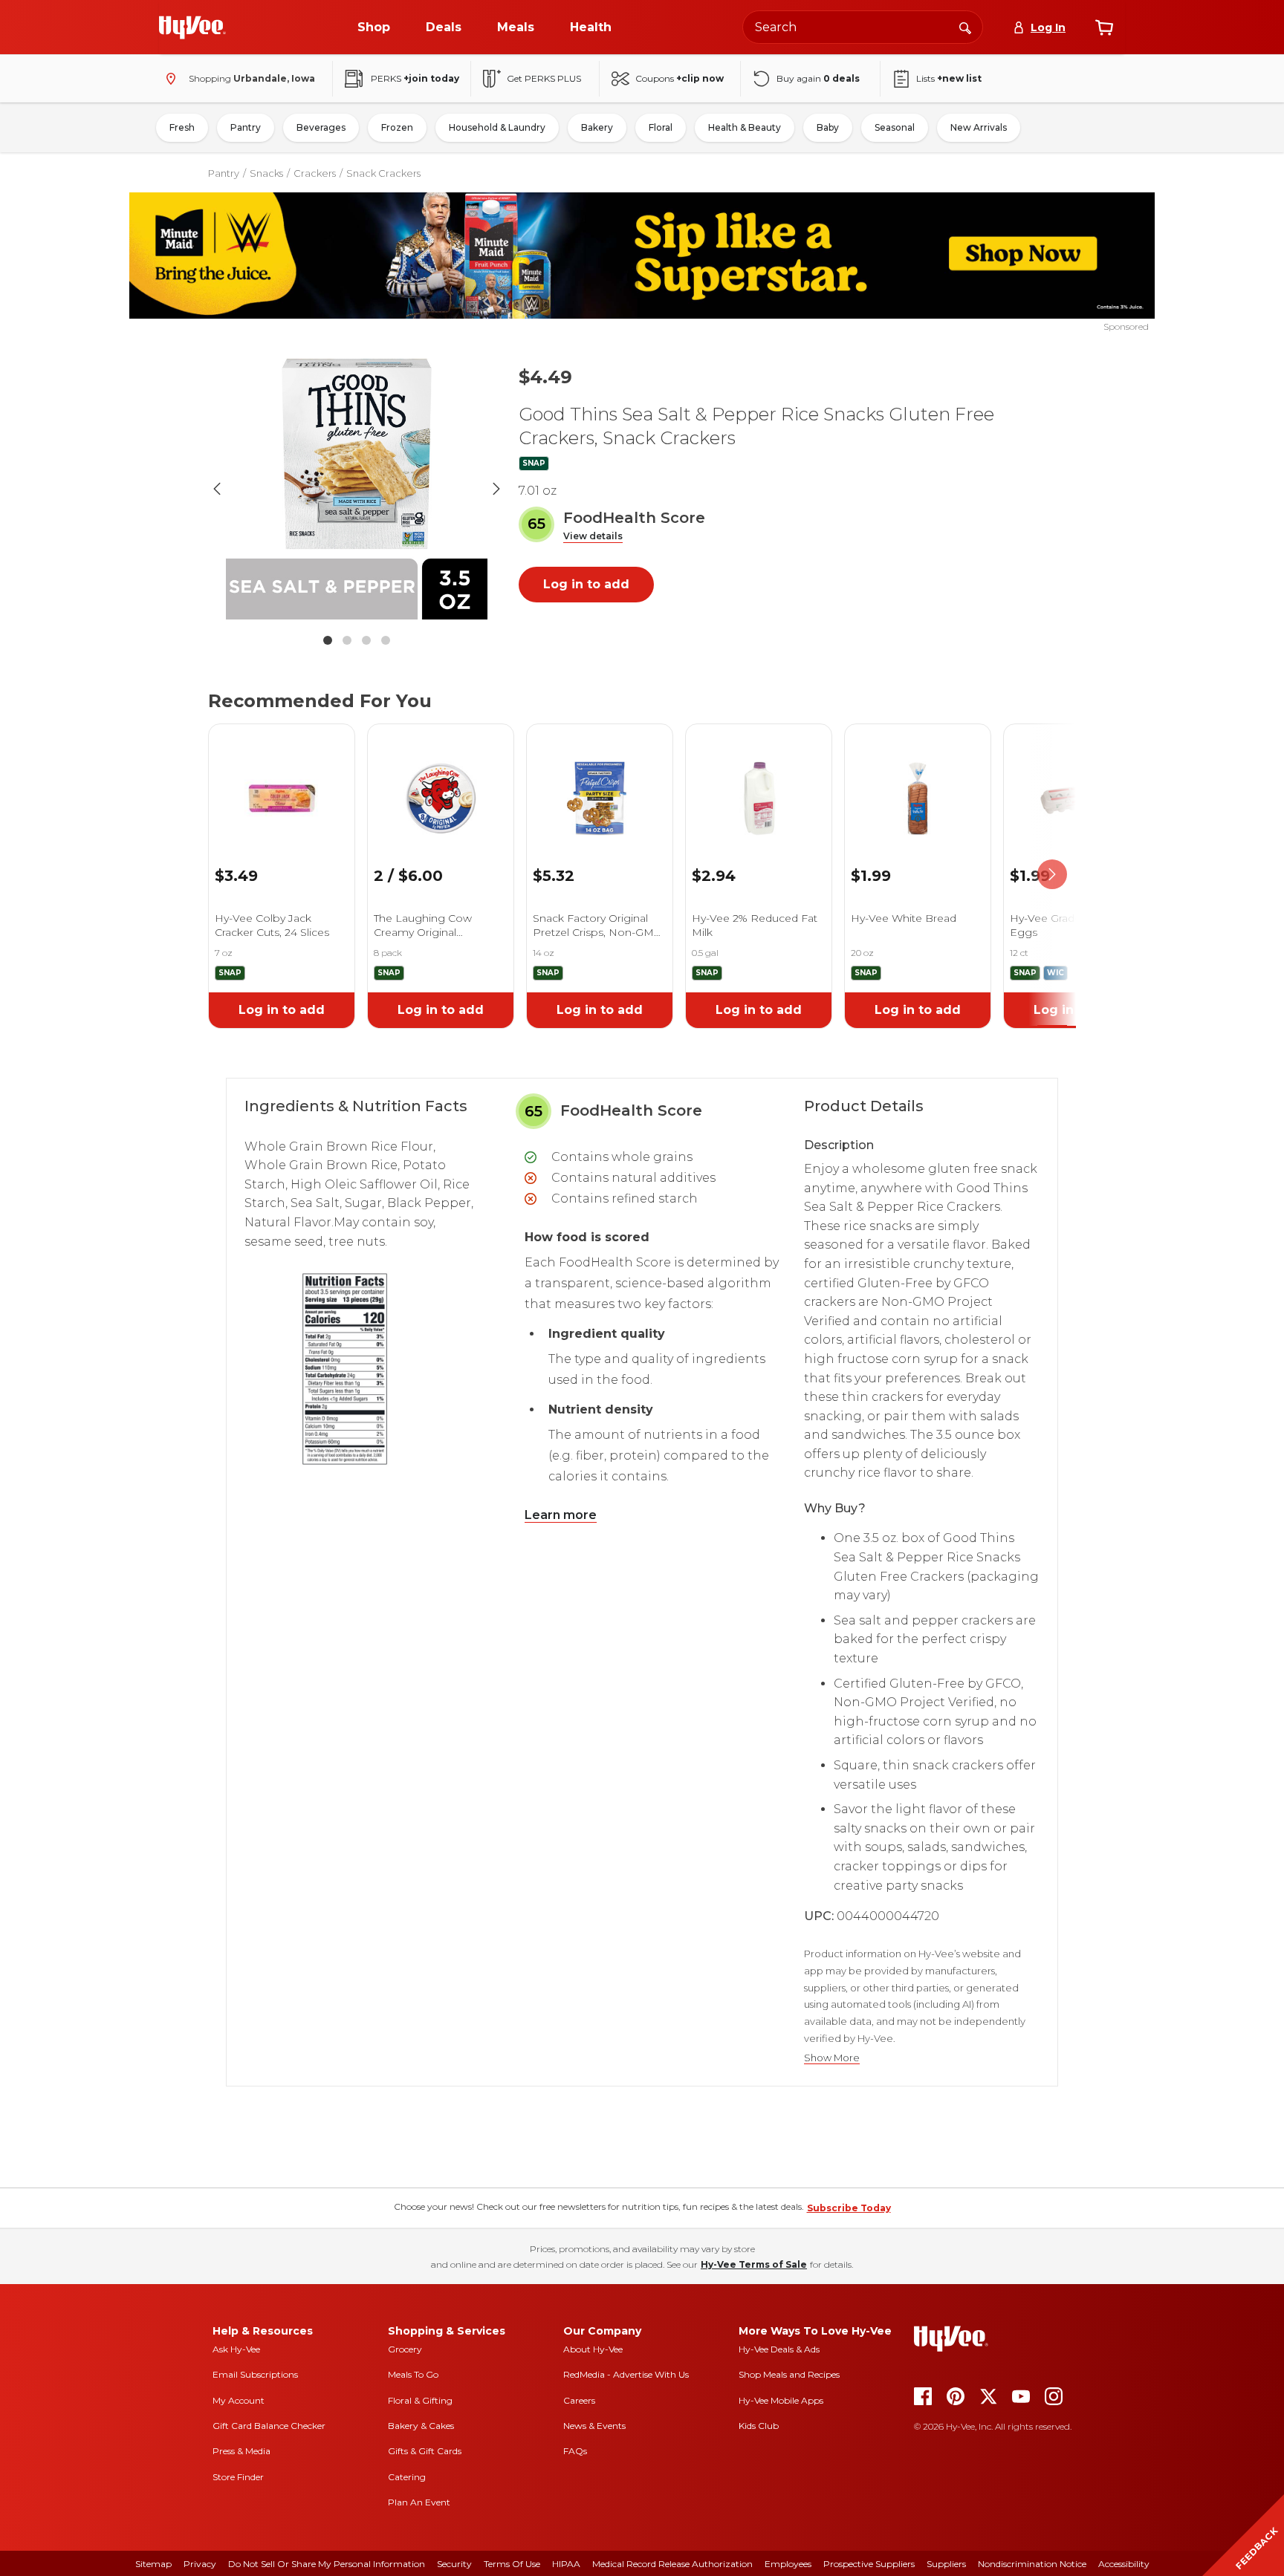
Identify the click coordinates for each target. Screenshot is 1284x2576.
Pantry (246, 127)
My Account (239, 2400)
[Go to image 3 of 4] (366, 640)
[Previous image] (217, 489)
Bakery (597, 127)
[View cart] (1104, 27)
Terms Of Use (512, 2564)
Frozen (397, 127)
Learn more (561, 1515)
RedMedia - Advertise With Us (626, 2374)
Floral (661, 127)
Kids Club (759, 2426)
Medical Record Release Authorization (672, 2564)
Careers (579, 2400)
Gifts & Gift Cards (425, 2451)
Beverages (321, 127)
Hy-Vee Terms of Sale (754, 2264)
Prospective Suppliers (869, 2564)
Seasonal (895, 127)
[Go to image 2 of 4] (347, 640)
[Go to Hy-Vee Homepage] (192, 27)
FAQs (575, 2451)
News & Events (594, 2426)
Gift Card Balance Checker (269, 2426)
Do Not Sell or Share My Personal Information (327, 2564)
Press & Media (241, 2451)
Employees (788, 2564)
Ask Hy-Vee (236, 2349)
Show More (832, 2058)
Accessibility (1124, 2564)
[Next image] (496, 489)
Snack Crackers (383, 173)
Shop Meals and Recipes (789, 2374)
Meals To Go (413, 2374)
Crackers (315, 173)
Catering (407, 2477)
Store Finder (238, 2477)
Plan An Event (419, 2502)
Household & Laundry (497, 127)
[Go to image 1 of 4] (328, 640)
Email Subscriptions (255, 2374)
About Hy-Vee (593, 2349)
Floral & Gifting (420, 2400)
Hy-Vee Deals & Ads (779, 2349)
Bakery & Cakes (421, 2426)
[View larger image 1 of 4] (357, 489)
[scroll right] (1052, 875)
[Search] (965, 27)
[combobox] (863, 27)
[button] (593, 537)
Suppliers (946, 2564)
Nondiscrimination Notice (1032, 2564)
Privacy (200, 2564)
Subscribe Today (849, 2208)
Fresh (182, 127)
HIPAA (566, 2564)
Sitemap (153, 2564)
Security (454, 2564)
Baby (828, 127)
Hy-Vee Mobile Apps (781, 2400)
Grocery (405, 2349)
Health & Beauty (745, 127)
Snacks (266, 173)
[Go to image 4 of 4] (386, 640)
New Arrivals (979, 127)
